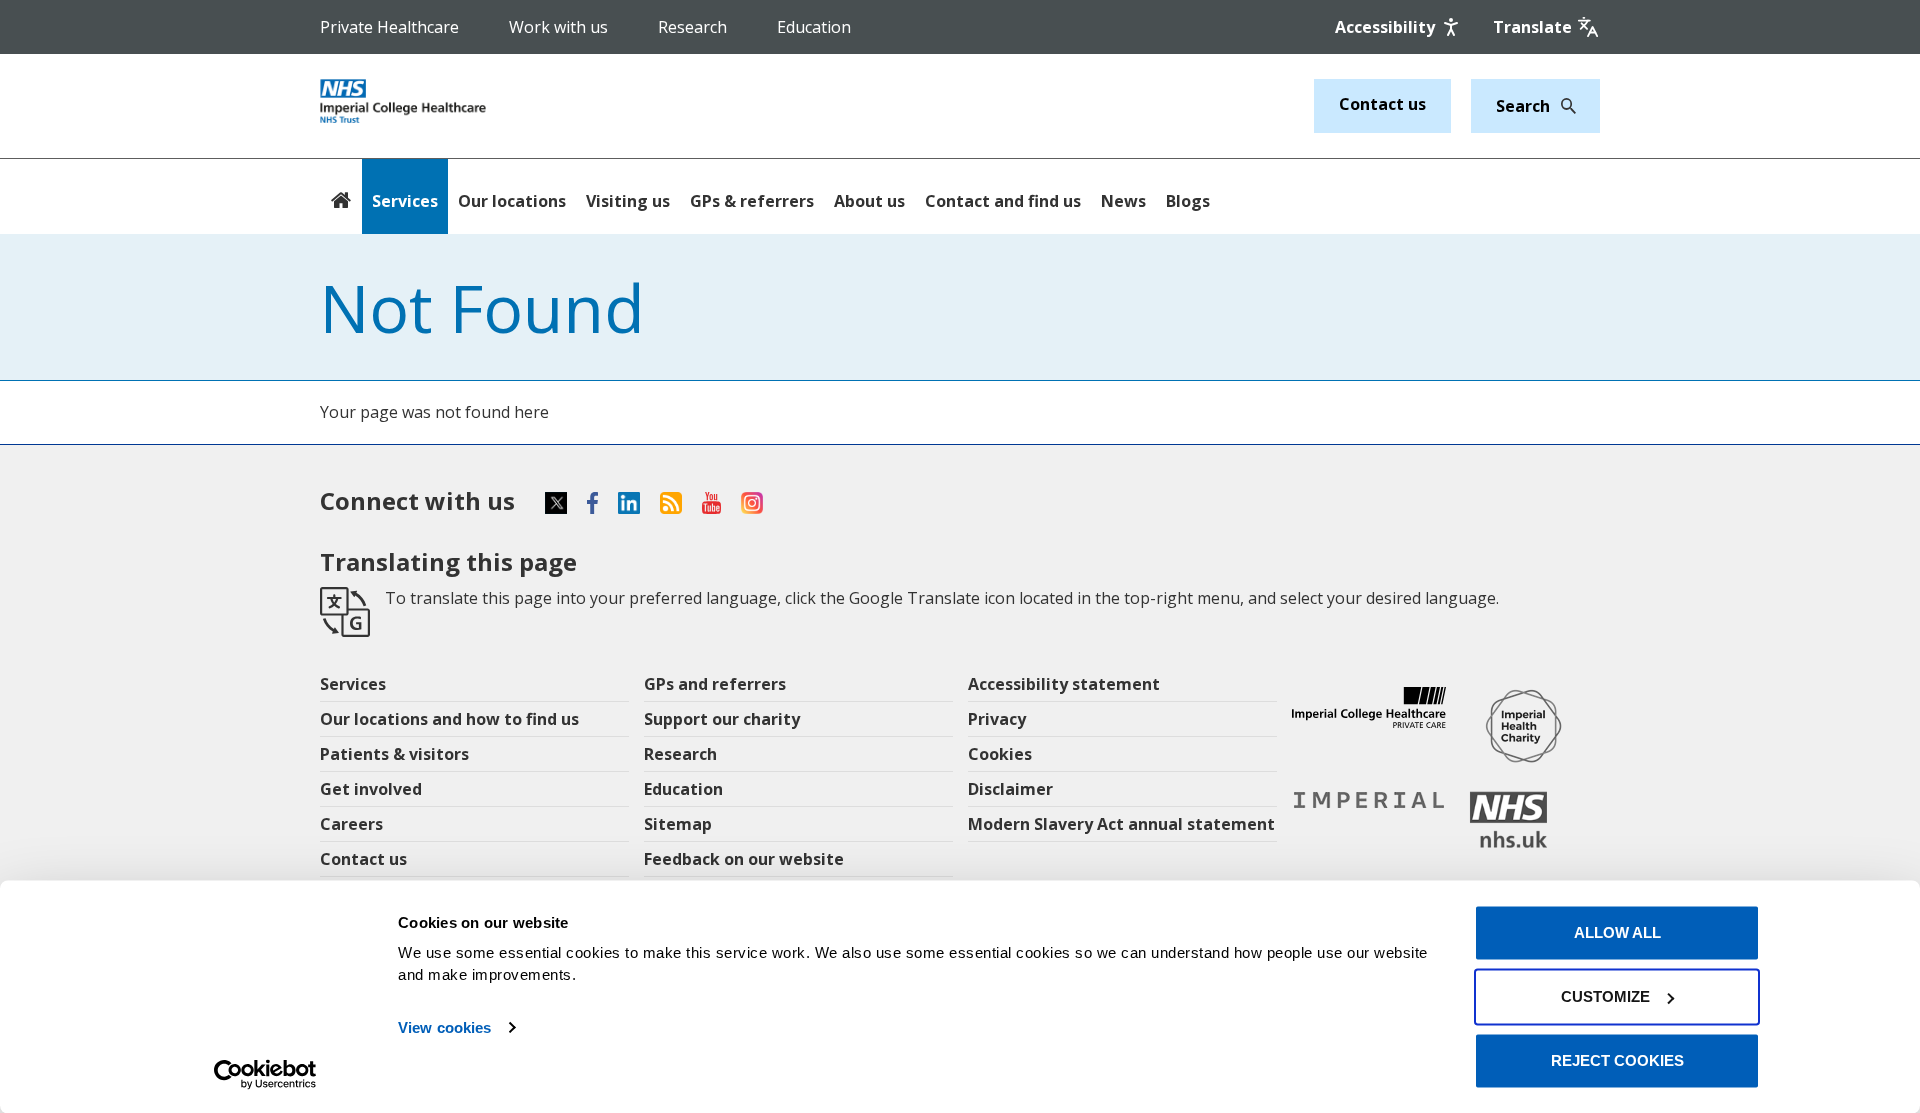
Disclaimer (1010, 789)
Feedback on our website (744, 859)
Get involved (371, 789)
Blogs (1188, 201)
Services (405, 201)
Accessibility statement (1064, 684)
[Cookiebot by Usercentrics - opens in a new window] (265, 1074)
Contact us (1382, 104)
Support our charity (722, 719)
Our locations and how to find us (449, 719)
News (1123, 201)
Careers (351, 824)
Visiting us (628, 201)
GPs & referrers (752, 201)
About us (869, 201)
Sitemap (678, 824)
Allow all (1617, 932)
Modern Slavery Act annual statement (1121, 824)
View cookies (444, 1027)
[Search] (1563, 106)
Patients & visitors (394, 754)
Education (814, 27)
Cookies (1000, 754)
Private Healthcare (389, 27)
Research (692, 27)
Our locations (512, 201)
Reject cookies (1617, 1060)
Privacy (997, 719)
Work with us (558, 27)
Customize (1605, 996)
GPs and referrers (715, 684)
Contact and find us (1003, 201)
